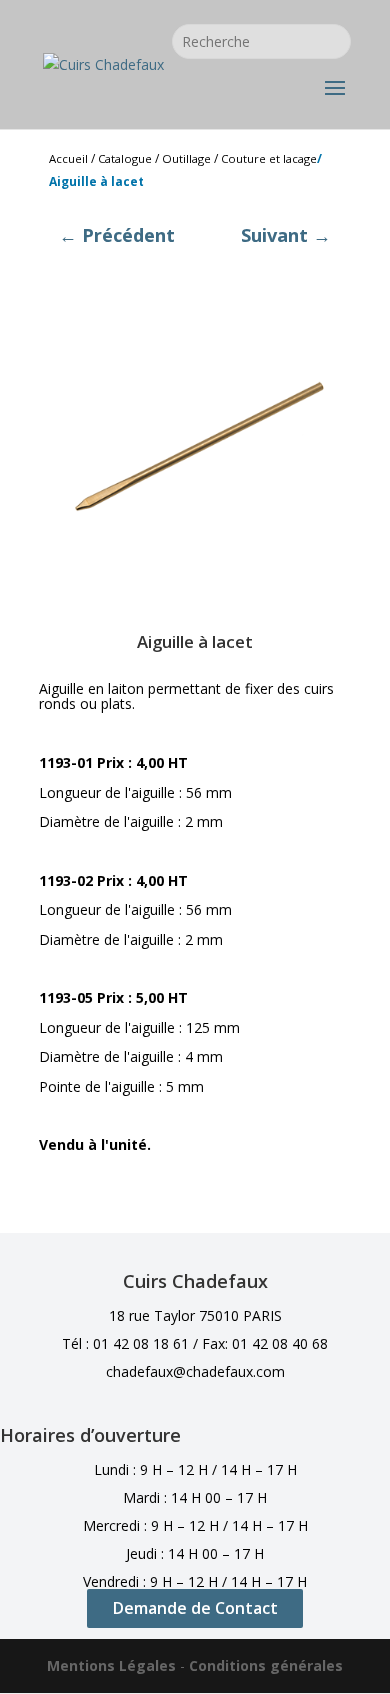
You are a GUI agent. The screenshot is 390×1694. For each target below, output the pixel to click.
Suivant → (286, 235)
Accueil (68, 158)
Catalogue (125, 158)
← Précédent (117, 235)
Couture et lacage (269, 158)
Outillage (186, 158)
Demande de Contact (195, 1608)
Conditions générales (266, 1665)
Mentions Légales (111, 1665)
